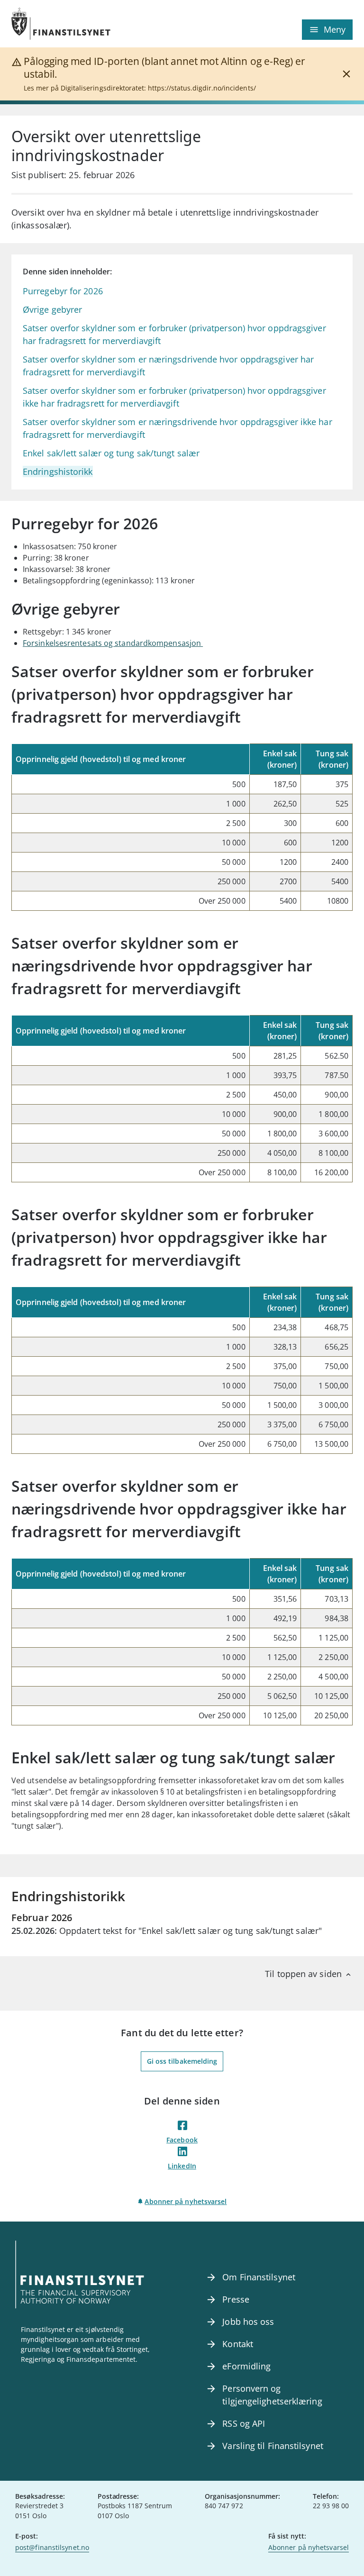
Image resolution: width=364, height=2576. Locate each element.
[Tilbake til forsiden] (97, 24)
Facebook (182, 2140)
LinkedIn (182, 2166)
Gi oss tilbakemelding (182, 2061)
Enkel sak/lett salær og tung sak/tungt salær (111, 453)
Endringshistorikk (58, 472)
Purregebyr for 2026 (63, 291)
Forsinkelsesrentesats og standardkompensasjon (113, 643)
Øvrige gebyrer (52, 309)
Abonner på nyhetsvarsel (186, 2201)
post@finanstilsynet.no (52, 2547)
